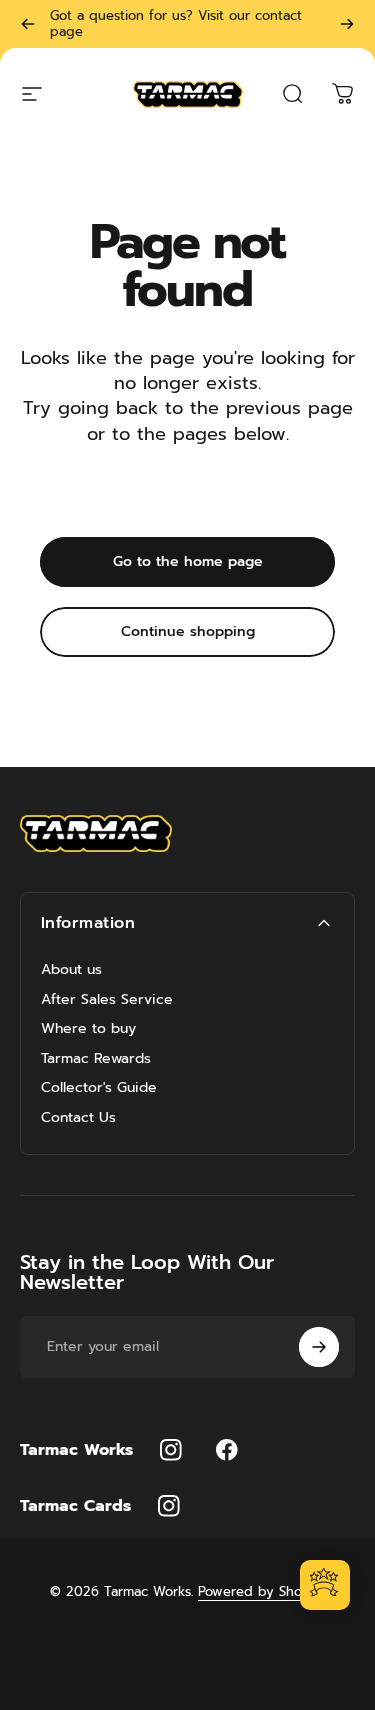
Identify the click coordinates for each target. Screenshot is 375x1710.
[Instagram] (171, 1450)
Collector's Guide (99, 1088)
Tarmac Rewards (96, 1059)
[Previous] (28, 24)
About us (71, 970)
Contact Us (78, 1118)
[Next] (347, 24)
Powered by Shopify (262, 1591)
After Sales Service (107, 1000)
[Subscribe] (319, 1347)
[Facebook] (227, 1450)
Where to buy (88, 1029)
